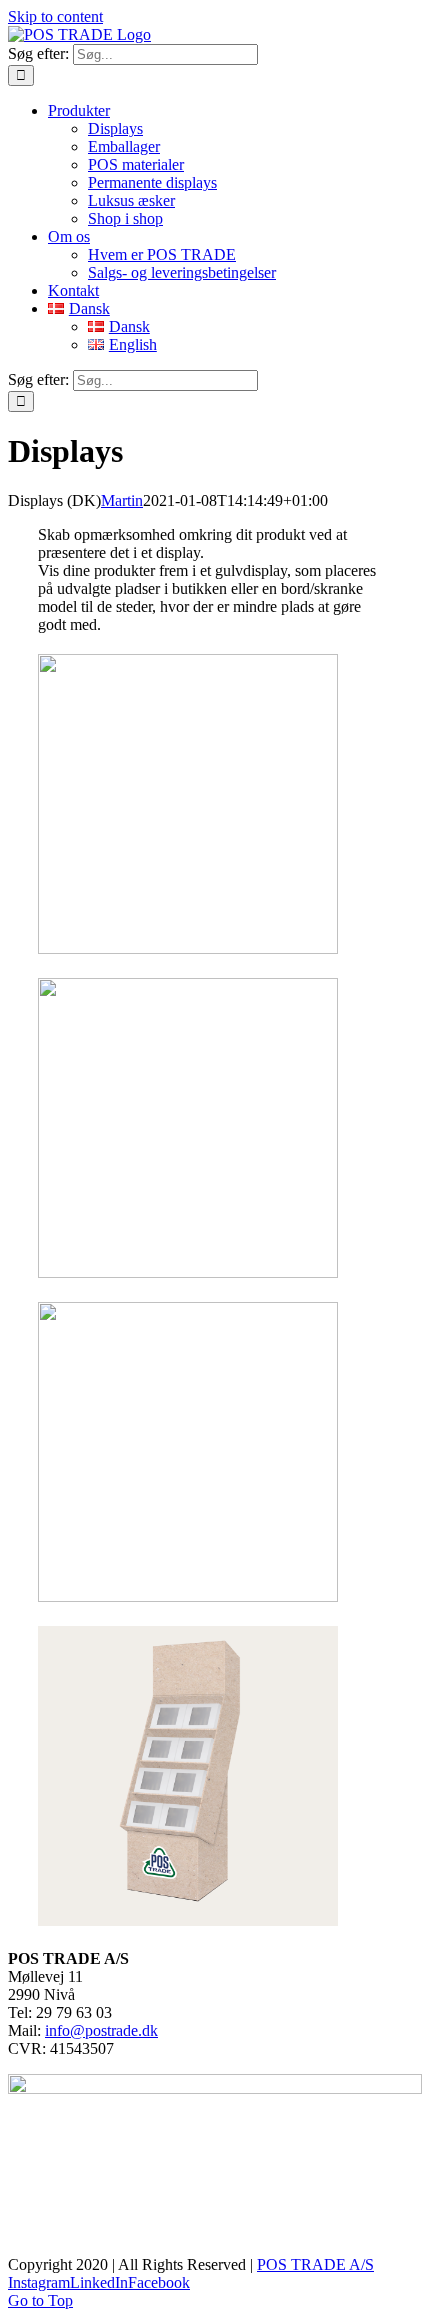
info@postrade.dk (101, 2030)
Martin (122, 500)
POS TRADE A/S (315, 2264)
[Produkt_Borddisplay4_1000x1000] (188, 1272)
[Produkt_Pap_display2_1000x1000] (188, 1596)
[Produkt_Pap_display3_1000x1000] (188, 1920)
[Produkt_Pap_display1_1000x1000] (188, 948)
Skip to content (55, 16)
